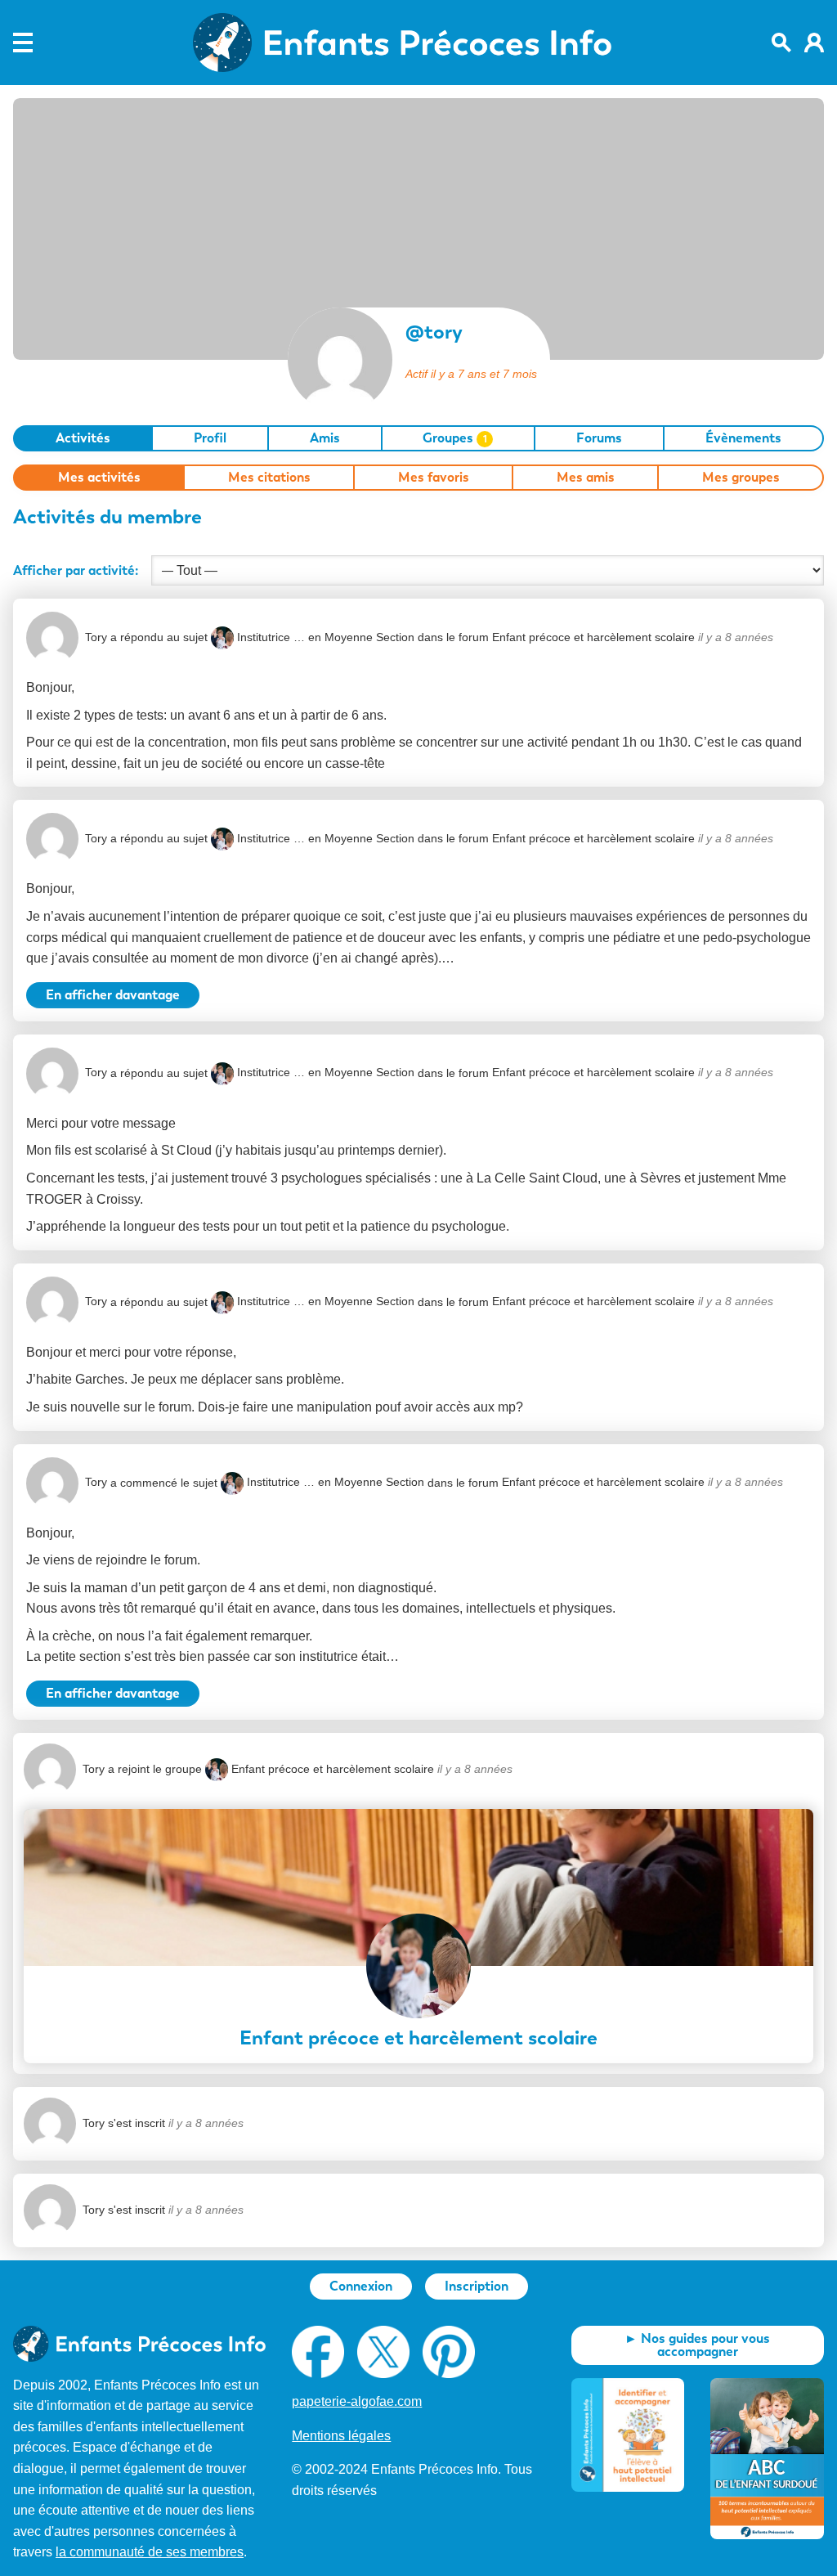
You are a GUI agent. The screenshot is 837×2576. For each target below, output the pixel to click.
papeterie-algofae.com (357, 2401)
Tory (96, 637)
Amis (325, 438)
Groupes (455, 438)
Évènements (743, 438)
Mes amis (586, 477)
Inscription (477, 2286)
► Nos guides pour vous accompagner (697, 2345)
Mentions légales (341, 2436)
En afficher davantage (113, 995)
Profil (210, 438)
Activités (83, 438)
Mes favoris (434, 477)
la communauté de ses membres (150, 2552)
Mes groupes (741, 477)
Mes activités (99, 477)
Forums (599, 438)
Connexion (361, 2286)
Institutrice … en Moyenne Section (326, 637)
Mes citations (269, 477)
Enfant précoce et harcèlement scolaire (593, 637)
